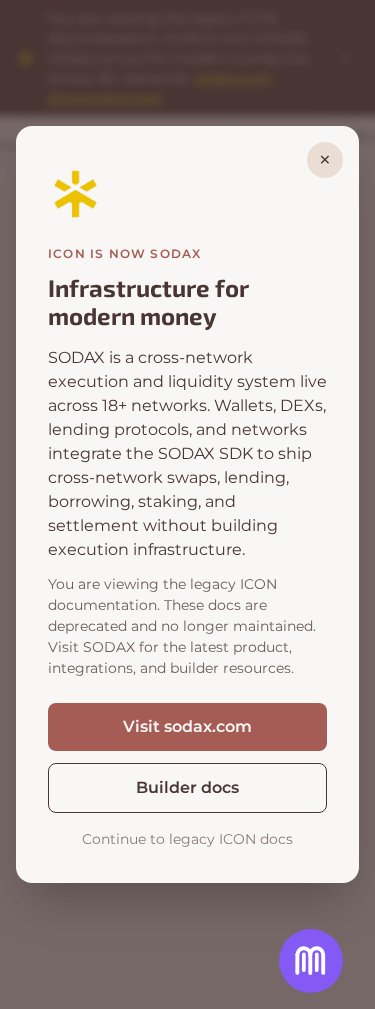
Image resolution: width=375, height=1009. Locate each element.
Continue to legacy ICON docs (187, 839)
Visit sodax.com (187, 726)
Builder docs (187, 787)
